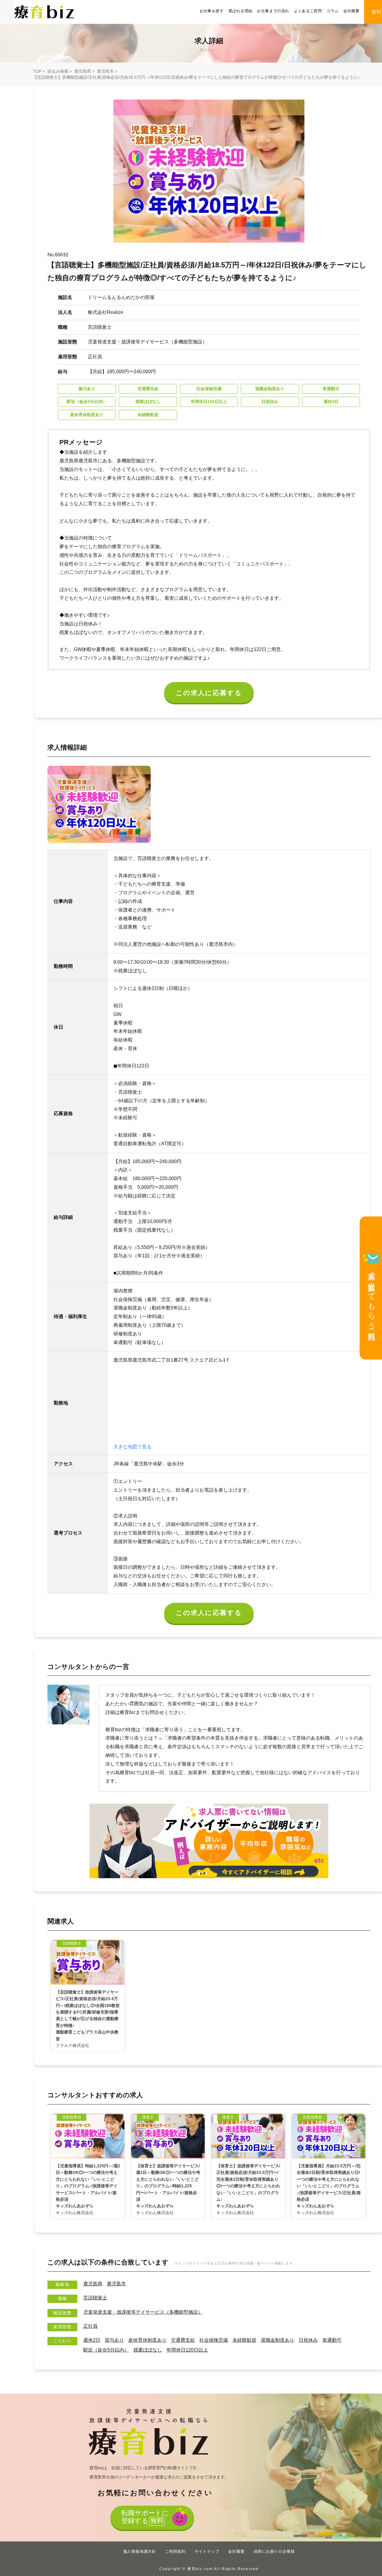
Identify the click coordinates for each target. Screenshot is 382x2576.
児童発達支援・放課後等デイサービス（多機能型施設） (143, 2312)
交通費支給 (183, 2340)
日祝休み (308, 2340)
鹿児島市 (105, 71)
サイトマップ (207, 2551)
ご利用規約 (175, 2551)
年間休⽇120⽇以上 (187, 2350)
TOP (37, 71)
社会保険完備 (214, 2340)
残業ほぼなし (148, 2350)
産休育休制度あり (147, 2340)
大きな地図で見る (133, 1447)
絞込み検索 (58, 71)
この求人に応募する (209, 693)
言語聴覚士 (95, 2298)
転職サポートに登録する (145, 2517)
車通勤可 (332, 2340)
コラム (332, 11)
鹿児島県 (83, 71)
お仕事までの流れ (273, 11)
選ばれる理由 (240, 11)
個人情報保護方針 (140, 2551)
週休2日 (92, 2340)
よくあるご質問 (308, 11)
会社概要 (351, 11)
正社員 (90, 2326)
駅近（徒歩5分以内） (106, 2350)
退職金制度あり (278, 2340)
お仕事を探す (212, 11)
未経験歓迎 (244, 2340)
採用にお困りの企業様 (274, 2551)
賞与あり (114, 2340)
